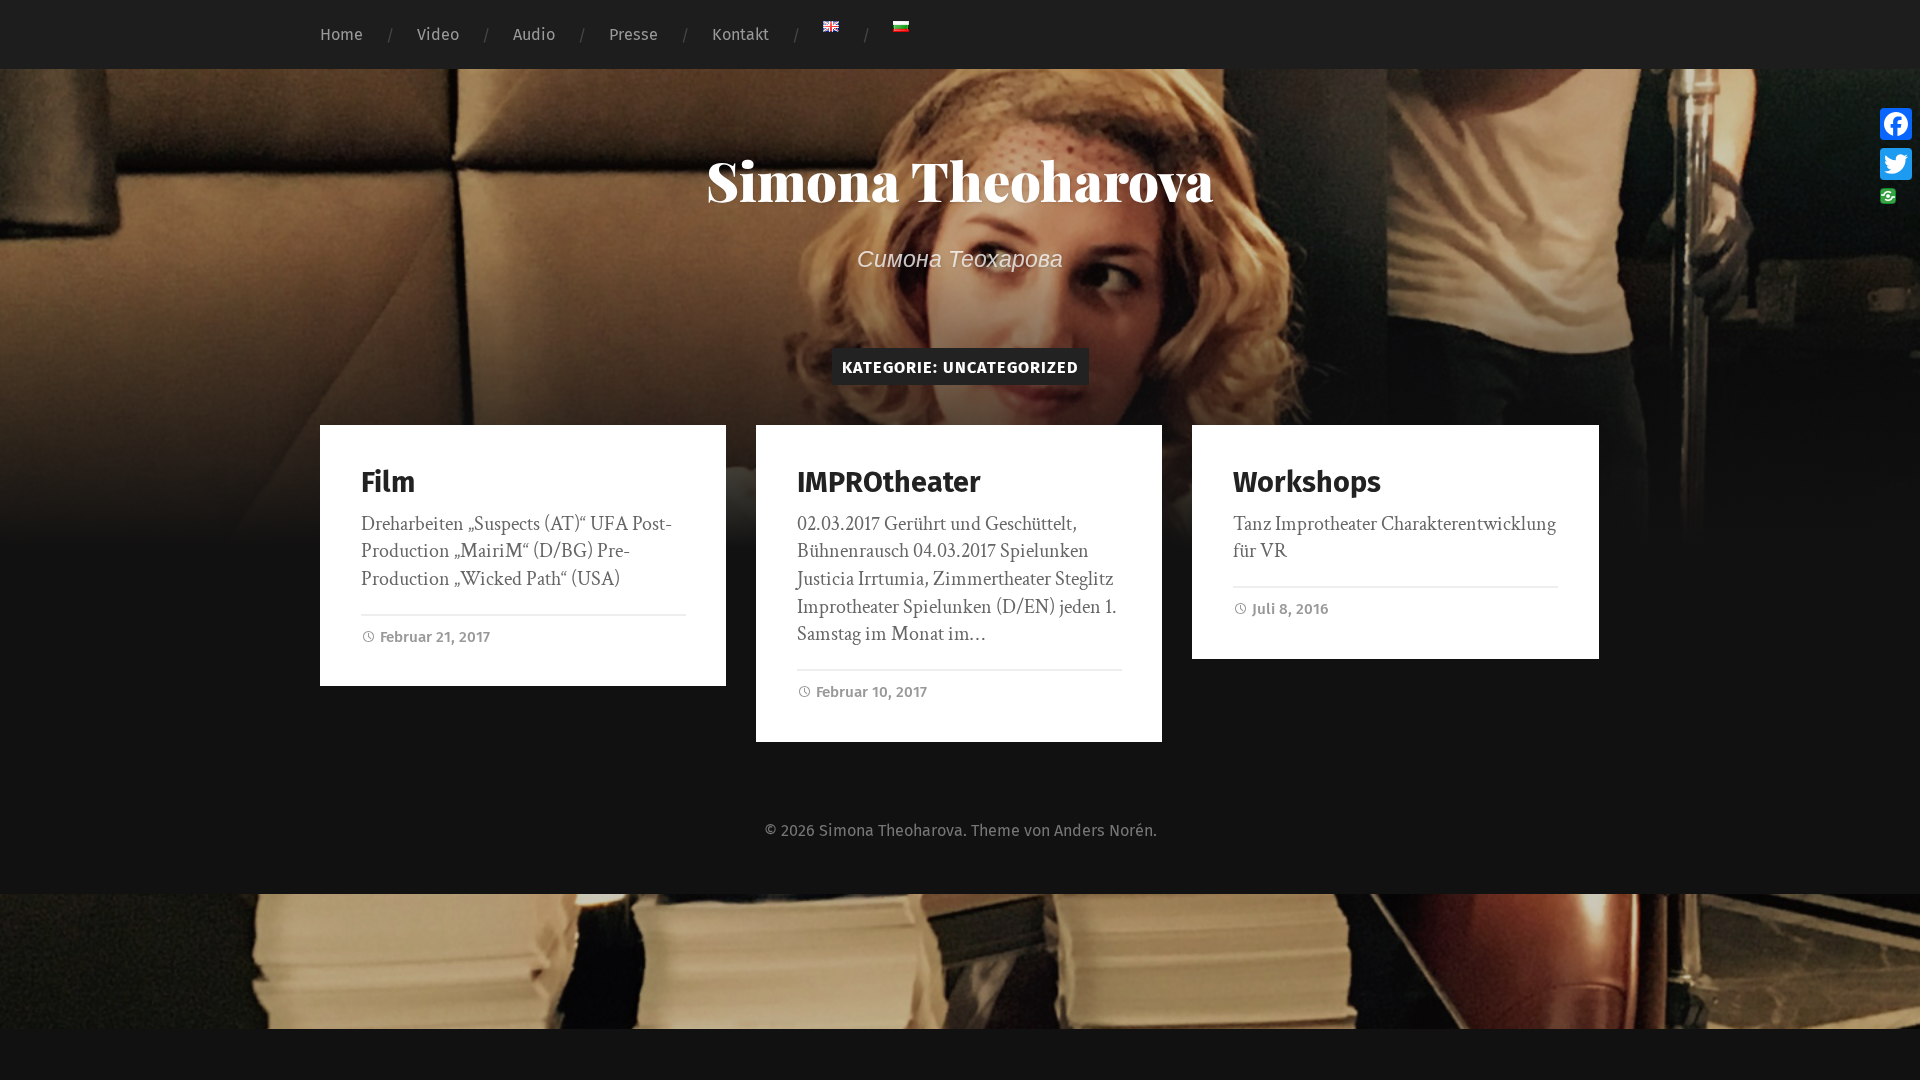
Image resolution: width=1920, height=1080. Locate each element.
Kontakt (740, 34)
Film (388, 482)
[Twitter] (1896, 164)
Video (438, 34)
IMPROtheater (889, 482)
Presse (633, 34)
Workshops (1307, 482)
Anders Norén (1103, 830)
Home (341, 34)
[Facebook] (1896, 124)
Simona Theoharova (960, 180)
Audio (534, 34)
